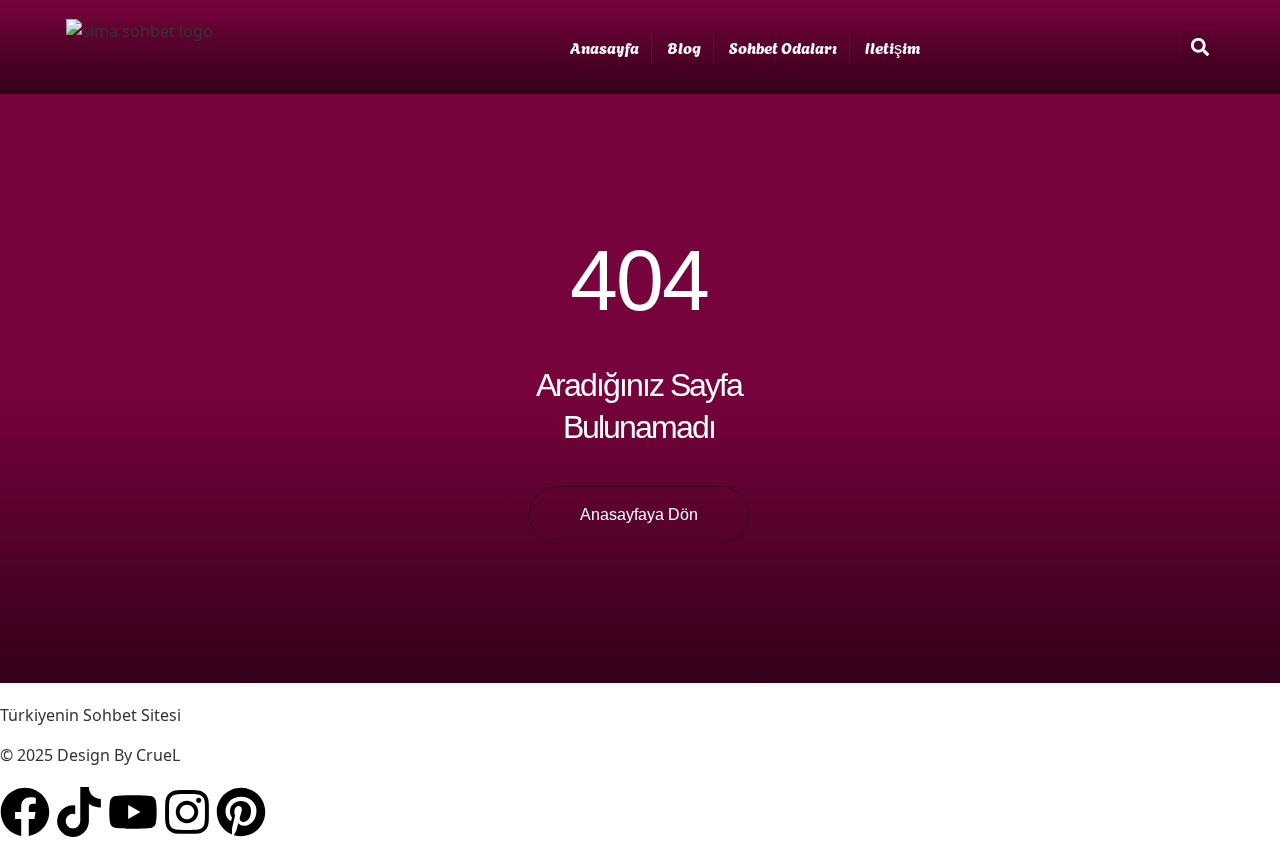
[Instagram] (187, 812)
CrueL (158, 755)
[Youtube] (133, 812)
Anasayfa (604, 46)
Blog (684, 46)
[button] (1199, 47)
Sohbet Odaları (783, 46)
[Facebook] (25, 812)
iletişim (892, 46)
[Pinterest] (241, 812)
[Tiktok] (79, 812)
